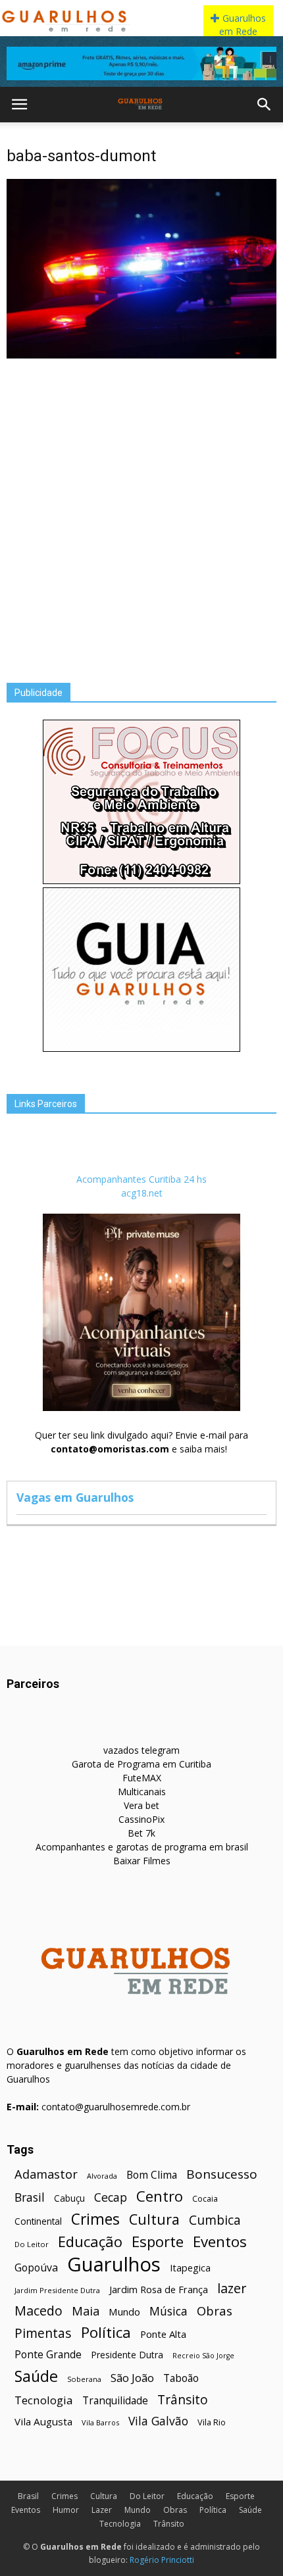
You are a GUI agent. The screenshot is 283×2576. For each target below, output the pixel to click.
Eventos (220, 2242)
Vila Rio (212, 2422)
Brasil (30, 2197)
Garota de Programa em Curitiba (141, 1764)
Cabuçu (69, 2198)
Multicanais (142, 1792)
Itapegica (190, 2268)
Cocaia (205, 2199)
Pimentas (43, 2333)
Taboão (181, 2378)
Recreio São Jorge (203, 2356)
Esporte (158, 2242)
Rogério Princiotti (162, 2560)
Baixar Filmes (142, 1861)
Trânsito (183, 2399)
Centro (160, 2196)
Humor (66, 2510)
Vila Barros (100, 2422)
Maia (86, 2311)
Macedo (39, 2311)
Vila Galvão (158, 2421)
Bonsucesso (222, 2174)
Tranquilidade (115, 2401)
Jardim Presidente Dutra (57, 2290)
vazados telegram (141, 1750)
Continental (38, 2221)
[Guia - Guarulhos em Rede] (141, 1048)
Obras (215, 2311)
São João (132, 2378)
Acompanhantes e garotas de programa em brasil (142, 1847)
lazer (232, 2288)
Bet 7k (141, 1833)
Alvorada (102, 2176)
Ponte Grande (48, 2355)
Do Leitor (32, 2244)
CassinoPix (141, 1819)
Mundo (124, 2312)
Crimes (95, 2219)
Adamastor (46, 2174)
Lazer (102, 2510)
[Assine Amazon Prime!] (141, 63)
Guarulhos (114, 2265)
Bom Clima (152, 2175)
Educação (90, 2242)
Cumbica (215, 2220)
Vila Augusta (43, 2421)
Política (106, 2332)
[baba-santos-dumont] (141, 355)
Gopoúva (36, 2268)
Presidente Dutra (127, 2355)
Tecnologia (44, 2400)
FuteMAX (142, 1778)
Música (168, 2311)
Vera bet (141, 1805)
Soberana (84, 2379)
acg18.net (142, 1193)
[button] (265, 105)
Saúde (36, 2376)
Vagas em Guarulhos (75, 1497)
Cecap (111, 2197)
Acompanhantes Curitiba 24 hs (141, 1179)
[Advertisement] (141, 510)
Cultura (154, 2219)
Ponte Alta (163, 2334)
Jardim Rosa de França (159, 2289)
